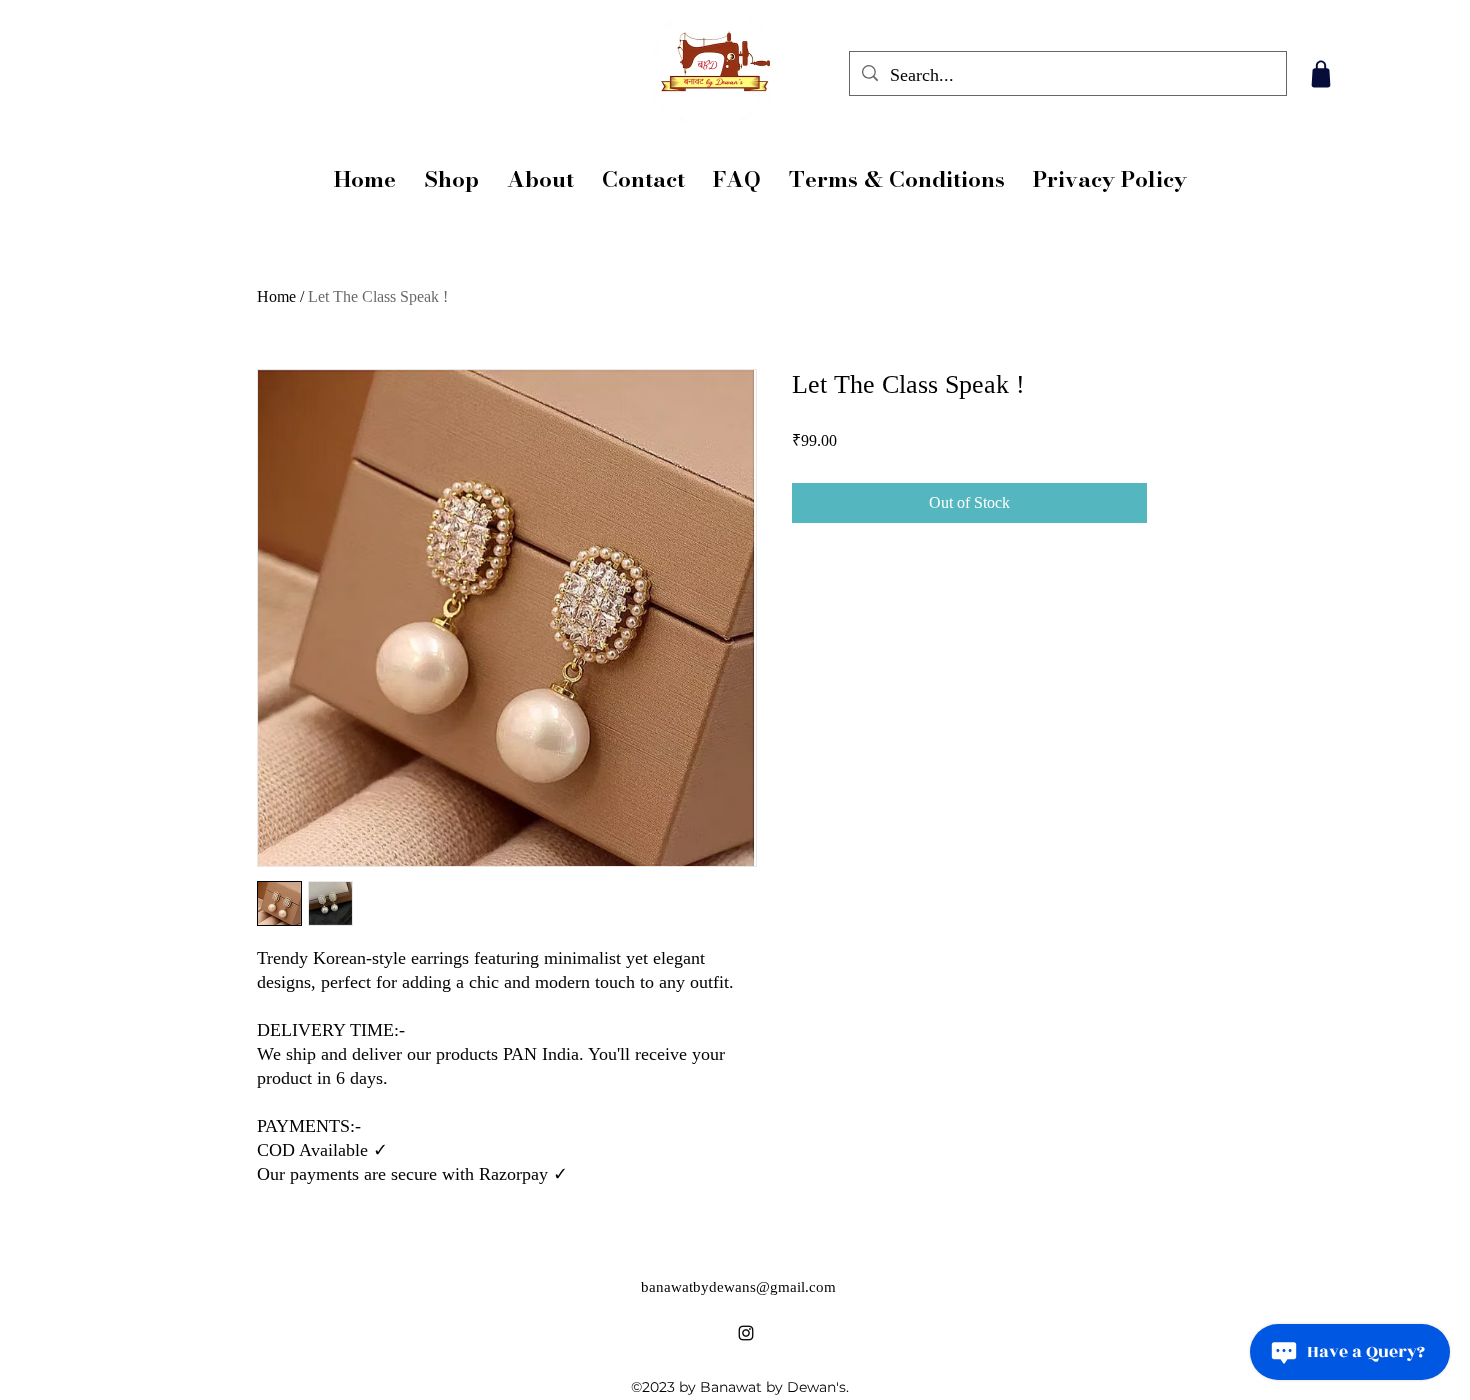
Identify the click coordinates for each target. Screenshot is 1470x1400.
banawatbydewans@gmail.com (738, 1287)
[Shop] (1320, 74)
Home (276, 296)
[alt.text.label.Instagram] (746, 1333)
